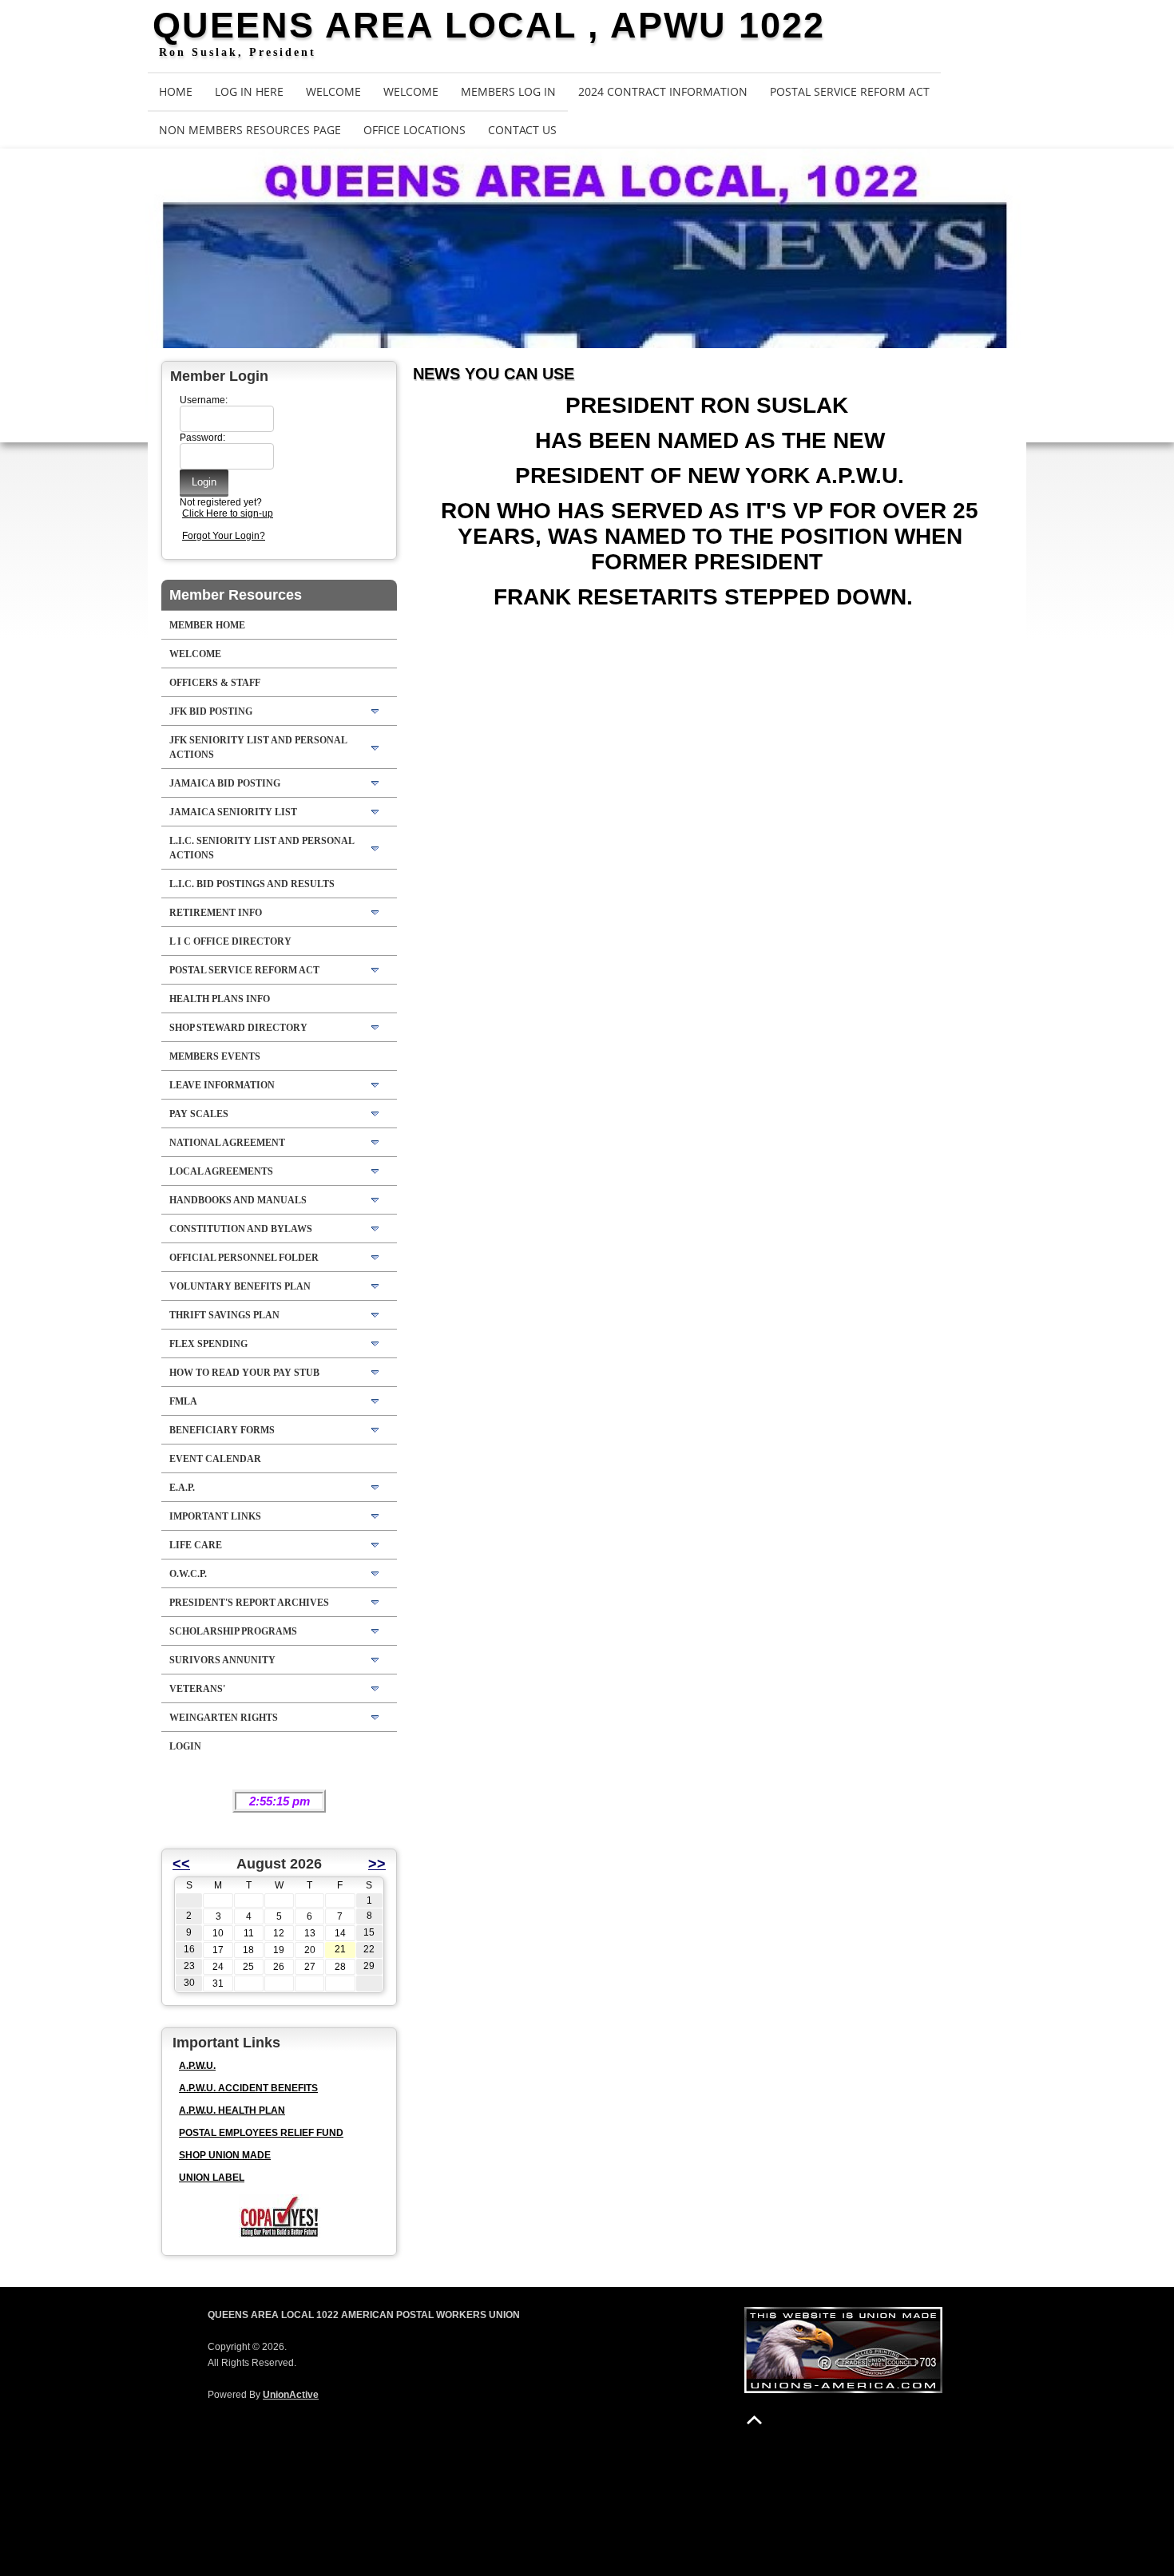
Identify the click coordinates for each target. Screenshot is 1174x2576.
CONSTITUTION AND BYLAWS (241, 1229)
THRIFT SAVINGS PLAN (224, 1315)
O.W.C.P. (188, 1574)
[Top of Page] (754, 2420)
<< (181, 1864)
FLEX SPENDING (208, 1344)
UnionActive (291, 2395)
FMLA (183, 1401)
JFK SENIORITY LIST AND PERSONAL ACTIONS (258, 747)
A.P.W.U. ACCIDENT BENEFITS (248, 2088)
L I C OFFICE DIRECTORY (230, 941)
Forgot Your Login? (224, 536)
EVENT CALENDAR (215, 1459)
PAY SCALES (199, 1114)
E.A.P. (182, 1488)
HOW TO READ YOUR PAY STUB (244, 1373)
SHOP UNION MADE (225, 2155)
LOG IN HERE (249, 91)
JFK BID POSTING (211, 711)
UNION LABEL (212, 2178)
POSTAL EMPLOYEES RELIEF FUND (261, 2133)
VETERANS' (197, 1689)
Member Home (207, 625)
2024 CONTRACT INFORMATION (663, 91)
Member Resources (236, 595)
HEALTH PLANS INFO (220, 999)
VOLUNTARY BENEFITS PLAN (240, 1286)
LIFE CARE (196, 1545)
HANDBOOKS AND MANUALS (238, 1200)
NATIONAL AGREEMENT (227, 1143)
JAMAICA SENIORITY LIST (233, 812)
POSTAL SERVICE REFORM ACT (850, 91)
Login (185, 1746)
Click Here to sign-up (228, 513)
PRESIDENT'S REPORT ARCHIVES (249, 1603)
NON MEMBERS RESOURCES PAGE (250, 130)
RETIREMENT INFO (216, 913)
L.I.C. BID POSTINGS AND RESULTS (252, 884)
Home (176, 91)
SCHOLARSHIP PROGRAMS (233, 1631)
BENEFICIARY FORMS (222, 1430)
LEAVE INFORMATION (222, 1085)
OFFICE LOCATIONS (414, 130)
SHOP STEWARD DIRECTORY (238, 1028)
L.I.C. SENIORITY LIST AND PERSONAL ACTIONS (262, 848)
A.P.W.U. (197, 2066)
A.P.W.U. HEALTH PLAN (232, 2110)
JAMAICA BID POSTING (225, 783)
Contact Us (522, 130)
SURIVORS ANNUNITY (222, 1660)
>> (377, 1864)
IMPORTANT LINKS (215, 1516)
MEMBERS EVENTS (215, 1056)
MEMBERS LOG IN (508, 91)
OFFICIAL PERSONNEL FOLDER (244, 1258)
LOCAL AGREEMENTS (221, 1171)
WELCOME (333, 91)
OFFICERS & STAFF (215, 683)
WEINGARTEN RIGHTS (224, 1718)
